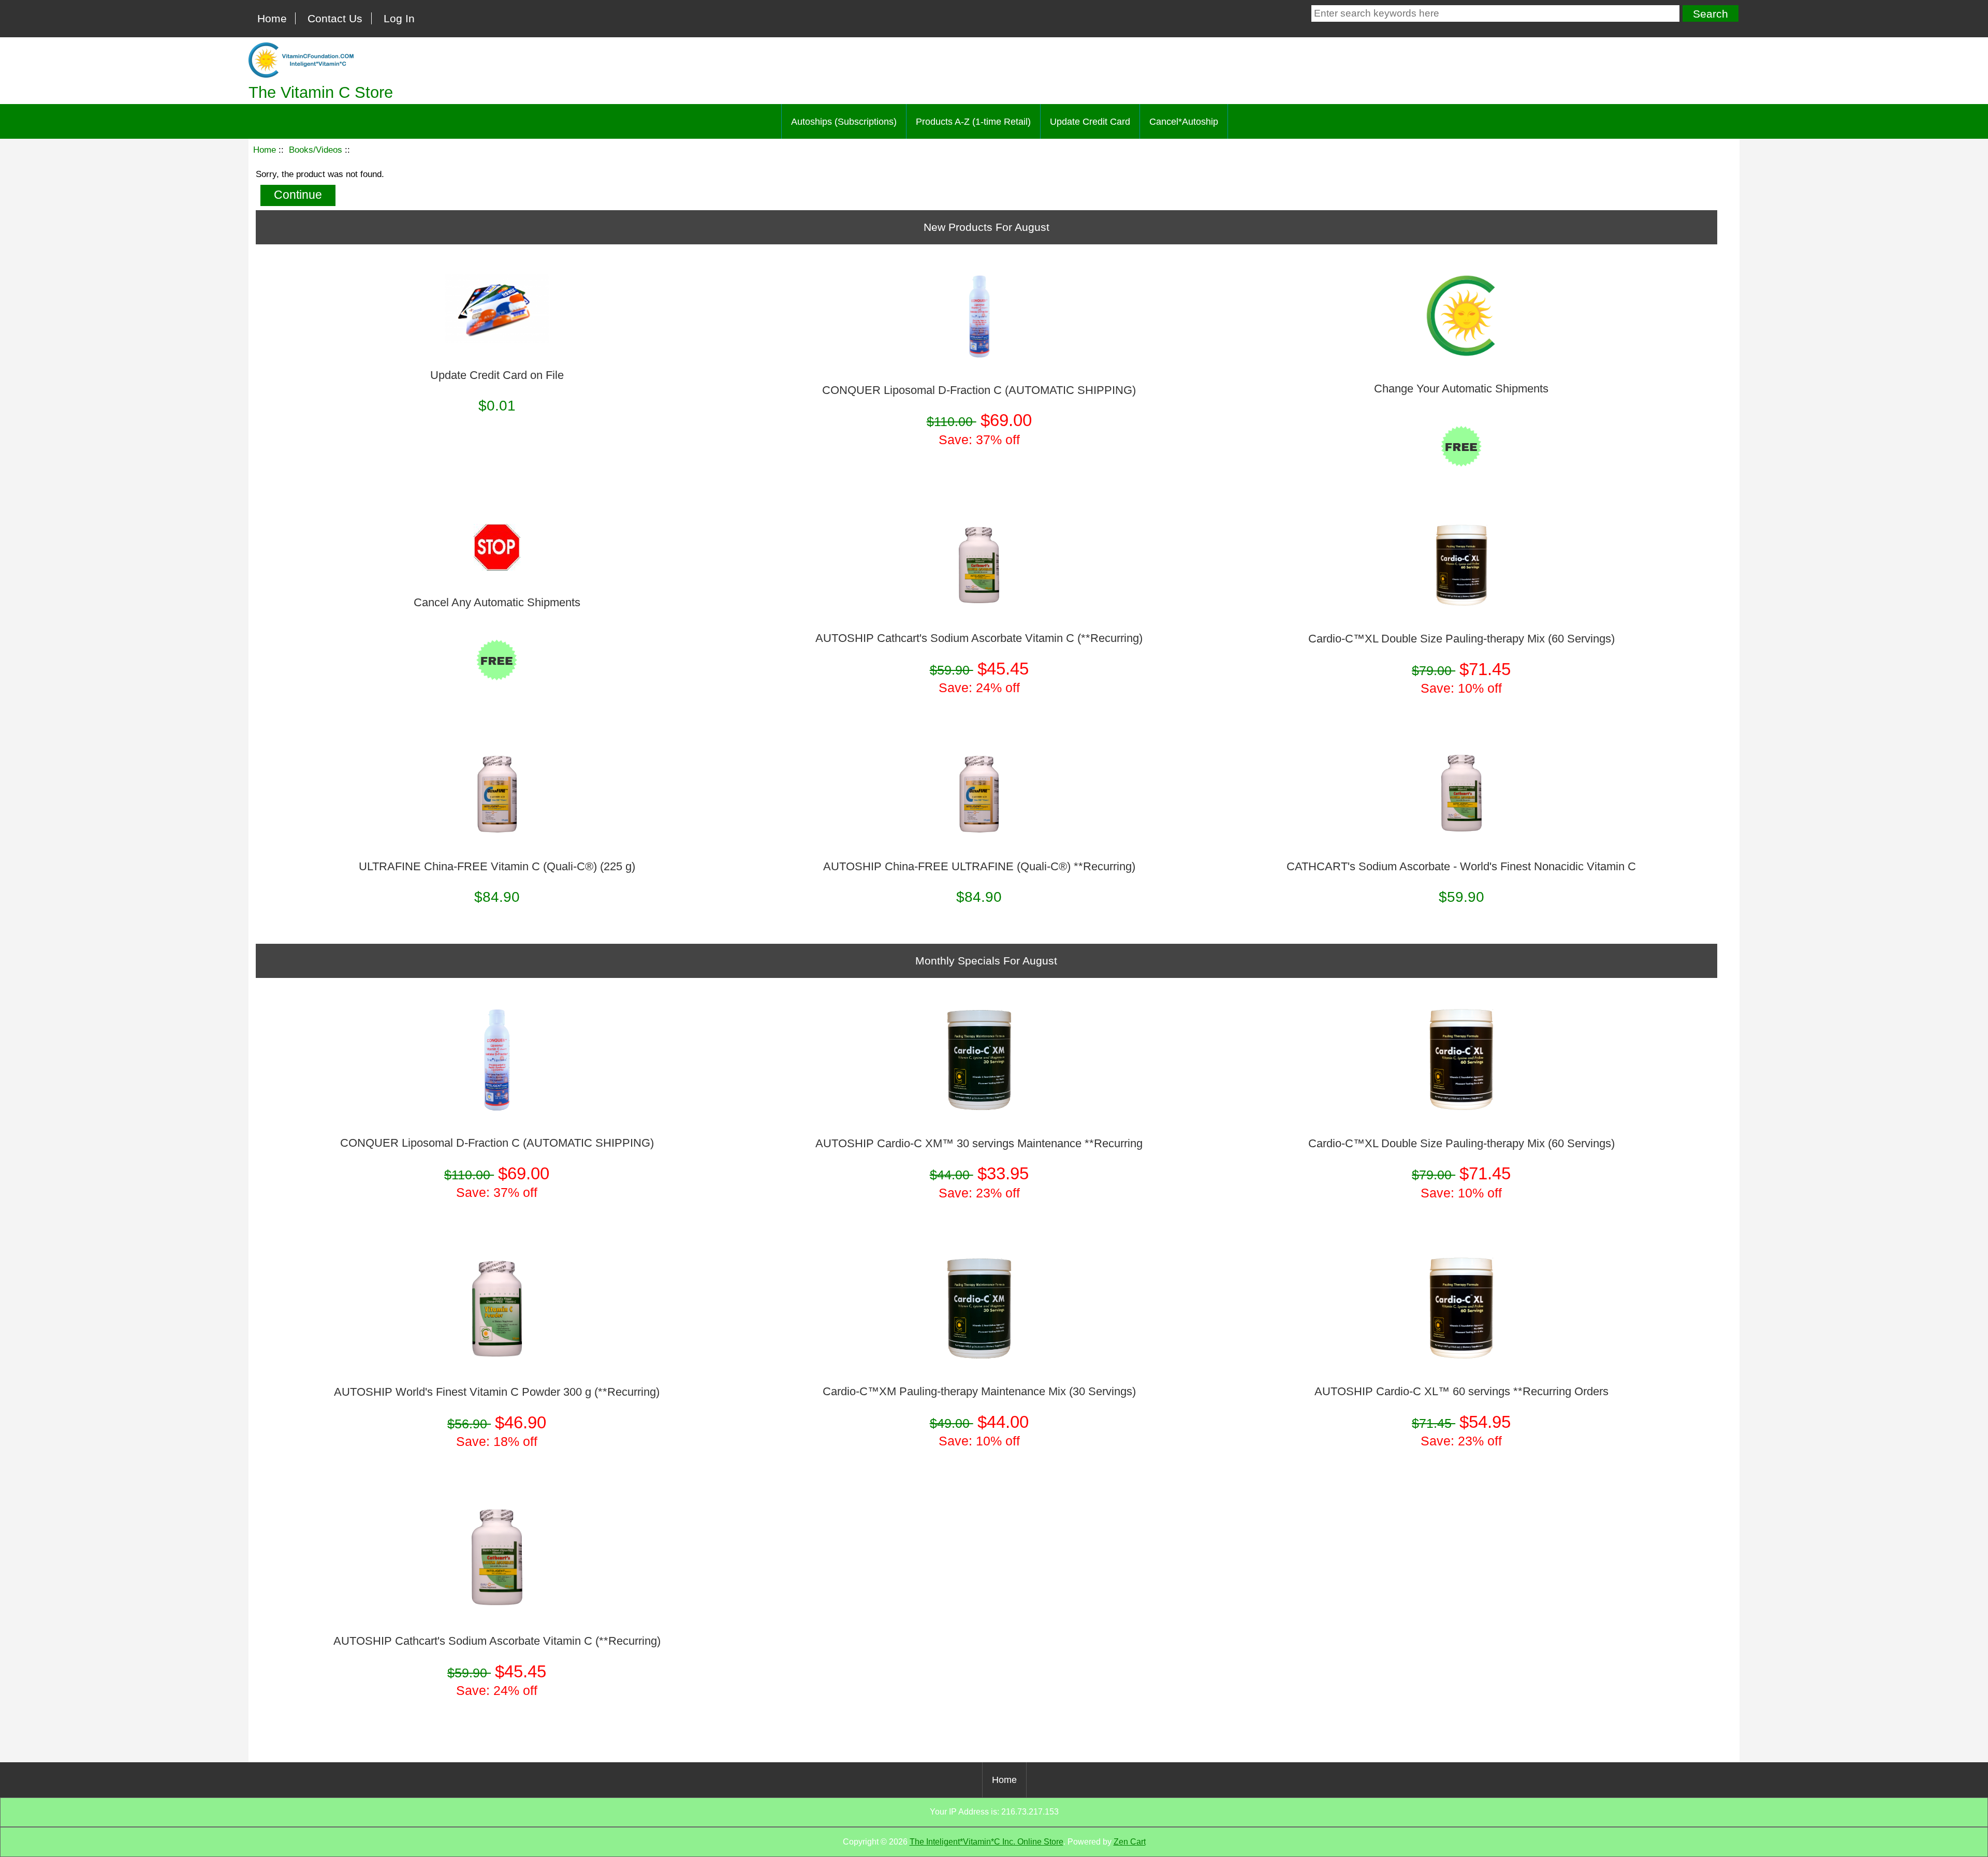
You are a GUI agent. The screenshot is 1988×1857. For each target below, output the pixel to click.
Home (272, 18)
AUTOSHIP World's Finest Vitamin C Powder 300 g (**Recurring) (497, 1392)
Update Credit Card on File (497, 375)
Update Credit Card (1090, 122)
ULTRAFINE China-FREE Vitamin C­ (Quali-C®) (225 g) (497, 867)
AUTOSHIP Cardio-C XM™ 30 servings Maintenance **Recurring (979, 1144)
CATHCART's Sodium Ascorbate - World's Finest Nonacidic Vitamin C (1461, 867)
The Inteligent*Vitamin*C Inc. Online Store (986, 1842)
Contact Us (335, 18)
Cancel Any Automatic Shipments (497, 603)
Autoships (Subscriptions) (844, 122)
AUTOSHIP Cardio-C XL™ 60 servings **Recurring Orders (1461, 1392)
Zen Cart (1130, 1842)
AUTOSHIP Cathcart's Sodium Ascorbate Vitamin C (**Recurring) (979, 638)
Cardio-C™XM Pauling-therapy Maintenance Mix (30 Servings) (979, 1392)
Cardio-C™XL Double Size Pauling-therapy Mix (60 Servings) (1461, 639)
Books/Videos (316, 150)
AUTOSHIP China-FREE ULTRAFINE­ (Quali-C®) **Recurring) (979, 867)
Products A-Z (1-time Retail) (973, 122)
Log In (399, 18)
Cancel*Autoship (1184, 122)
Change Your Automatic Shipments (1461, 389)
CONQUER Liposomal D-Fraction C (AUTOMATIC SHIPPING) (979, 390)
